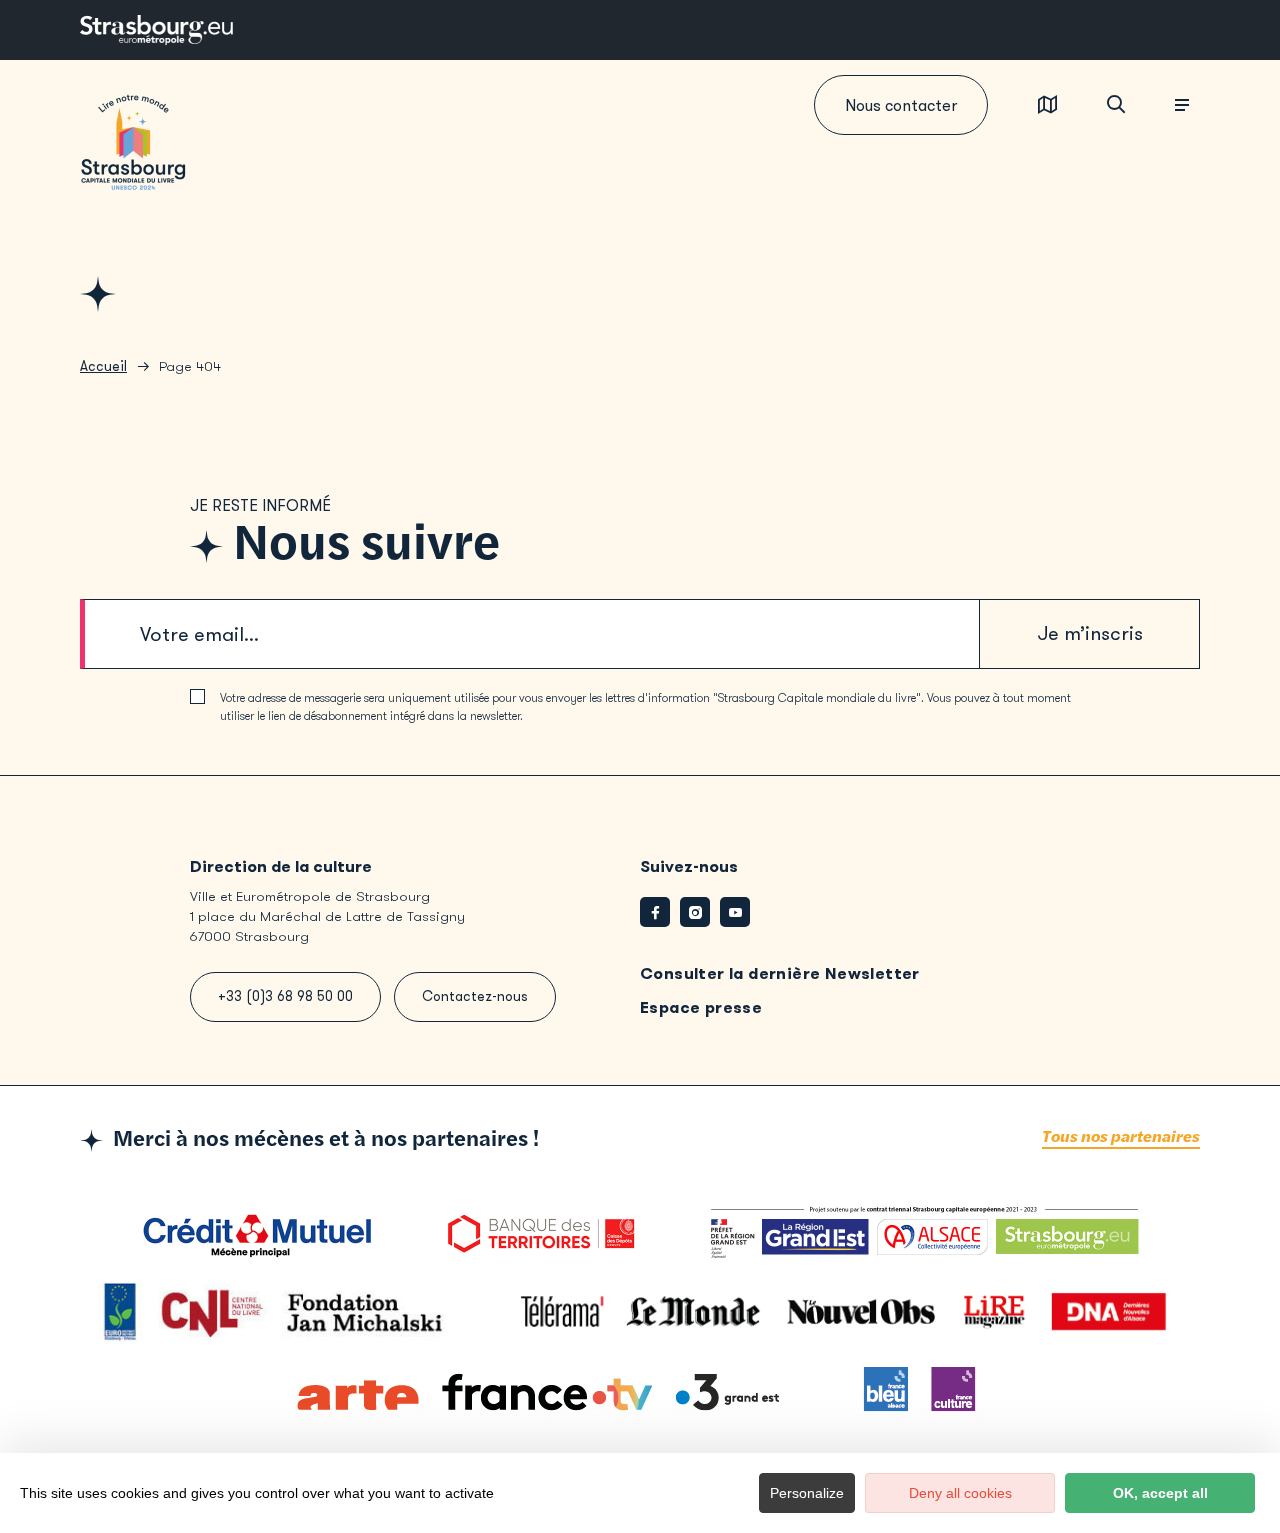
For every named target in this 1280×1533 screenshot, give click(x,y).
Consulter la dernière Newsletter (780, 973)
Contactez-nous (475, 996)
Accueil (103, 366)
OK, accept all (1160, 1493)
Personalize (807, 1493)
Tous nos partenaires (1121, 1137)
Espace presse (701, 1007)
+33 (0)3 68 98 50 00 (285, 996)
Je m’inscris (1090, 633)
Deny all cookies (960, 1493)
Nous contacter (901, 105)
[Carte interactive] (1047, 105)
